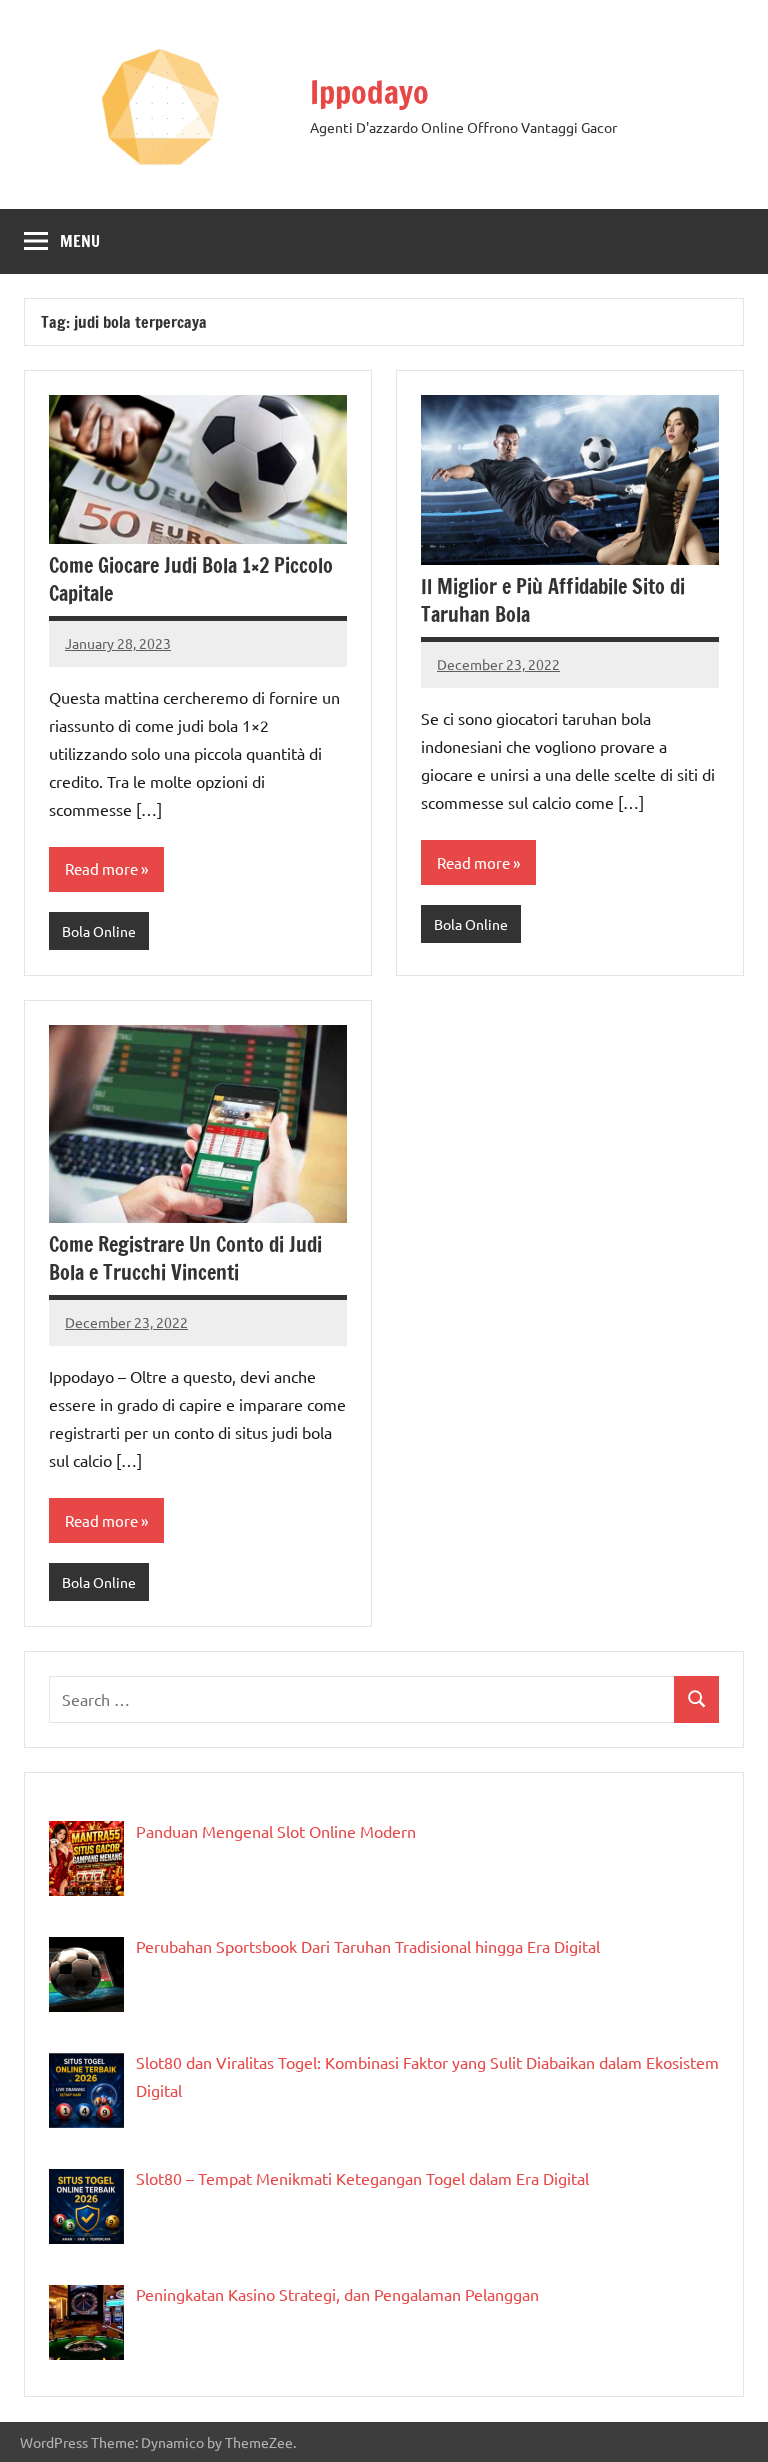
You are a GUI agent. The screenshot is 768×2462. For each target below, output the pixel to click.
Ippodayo (369, 92)
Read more (101, 868)
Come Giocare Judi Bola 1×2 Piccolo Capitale (191, 579)
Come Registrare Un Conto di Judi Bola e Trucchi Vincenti (185, 1258)
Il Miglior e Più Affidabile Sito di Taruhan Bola (553, 600)
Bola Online (99, 931)
